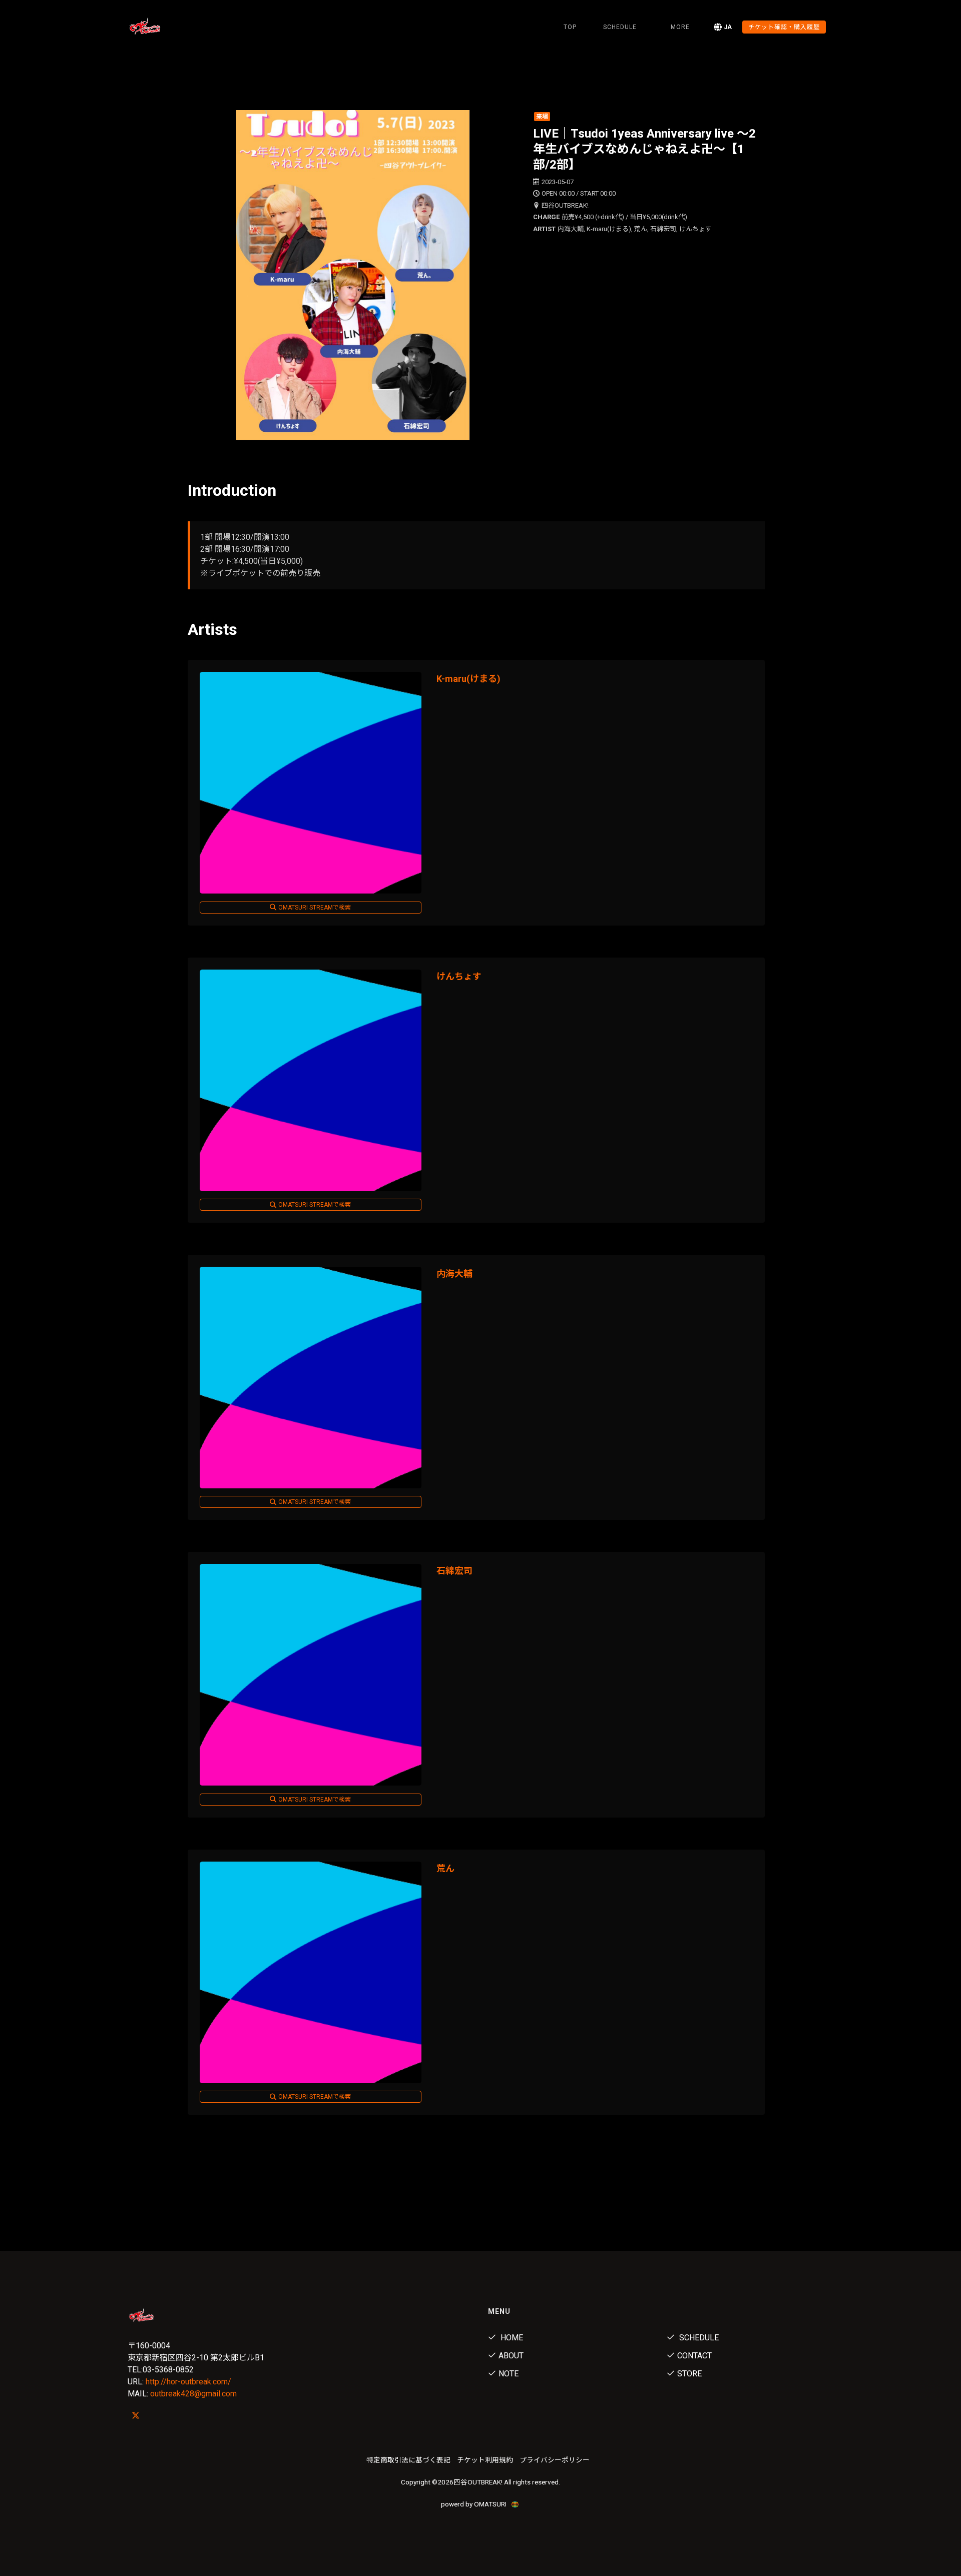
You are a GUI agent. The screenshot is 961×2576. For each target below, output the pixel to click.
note (509, 2374)
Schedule (698, 2338)
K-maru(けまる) (468, 679)
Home (511, 2338)
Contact (694, 2356)
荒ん (445, 1868)
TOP (570, 27)
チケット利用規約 (485, 2460)
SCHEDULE (620, 27)
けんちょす (459, 976)
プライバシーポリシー (555, 2460)
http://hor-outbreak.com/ (188, 2382)
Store (689, 2374)
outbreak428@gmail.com (193, 2394)
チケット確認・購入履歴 (784, 27)
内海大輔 (454, 1273)
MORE (680, 27)
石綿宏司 (454, 1571)
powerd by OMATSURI (474, 2504)
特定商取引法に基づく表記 (408, 2460)
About (511, 2356)
